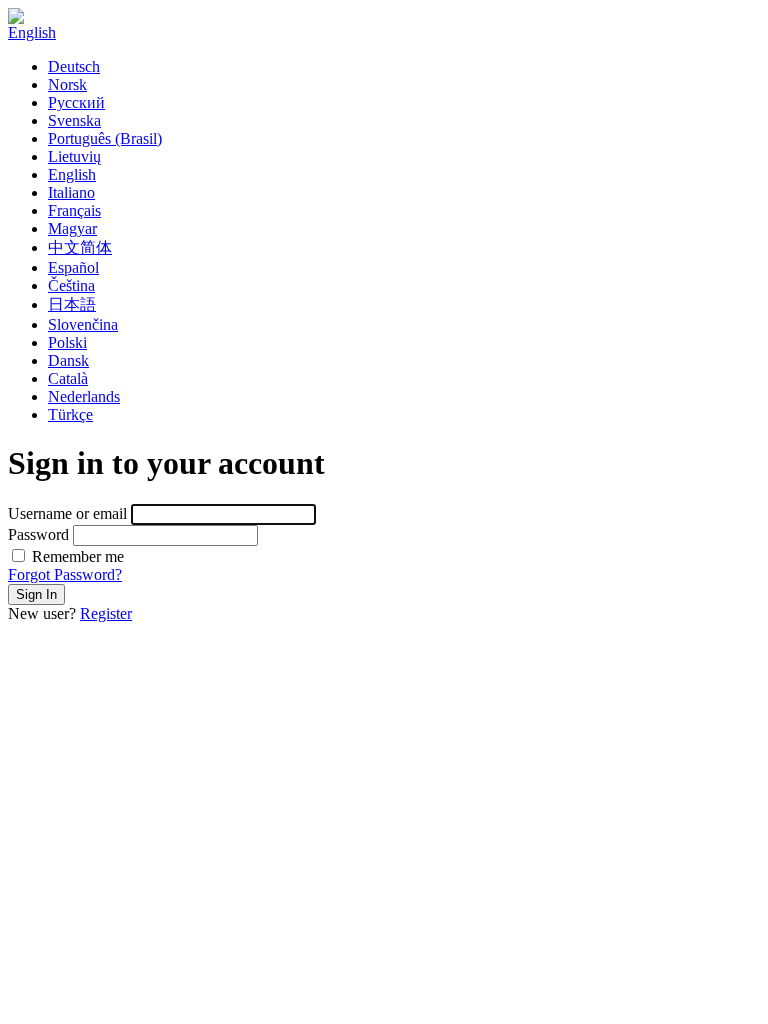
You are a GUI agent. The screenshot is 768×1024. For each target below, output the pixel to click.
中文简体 (80, 247)
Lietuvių (74, 156)
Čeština (71, 285)
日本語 (72, 304)
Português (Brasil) (105, 138)
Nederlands (84, 396)
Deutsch (74, 66)
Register (106, 613)
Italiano (71, 192)
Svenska (74, 120)
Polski (67, 342)
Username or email (67, 513)
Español (73, 267)
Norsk (67, 84)
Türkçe (70, 414)
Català (68, 378)
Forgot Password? (65, 574)
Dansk (68, 360)
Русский (76, 102)
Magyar (72, 228)
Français (74, 210)
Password (38, 534)
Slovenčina (83, 324)
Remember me (76, 556)
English (32, 32)
